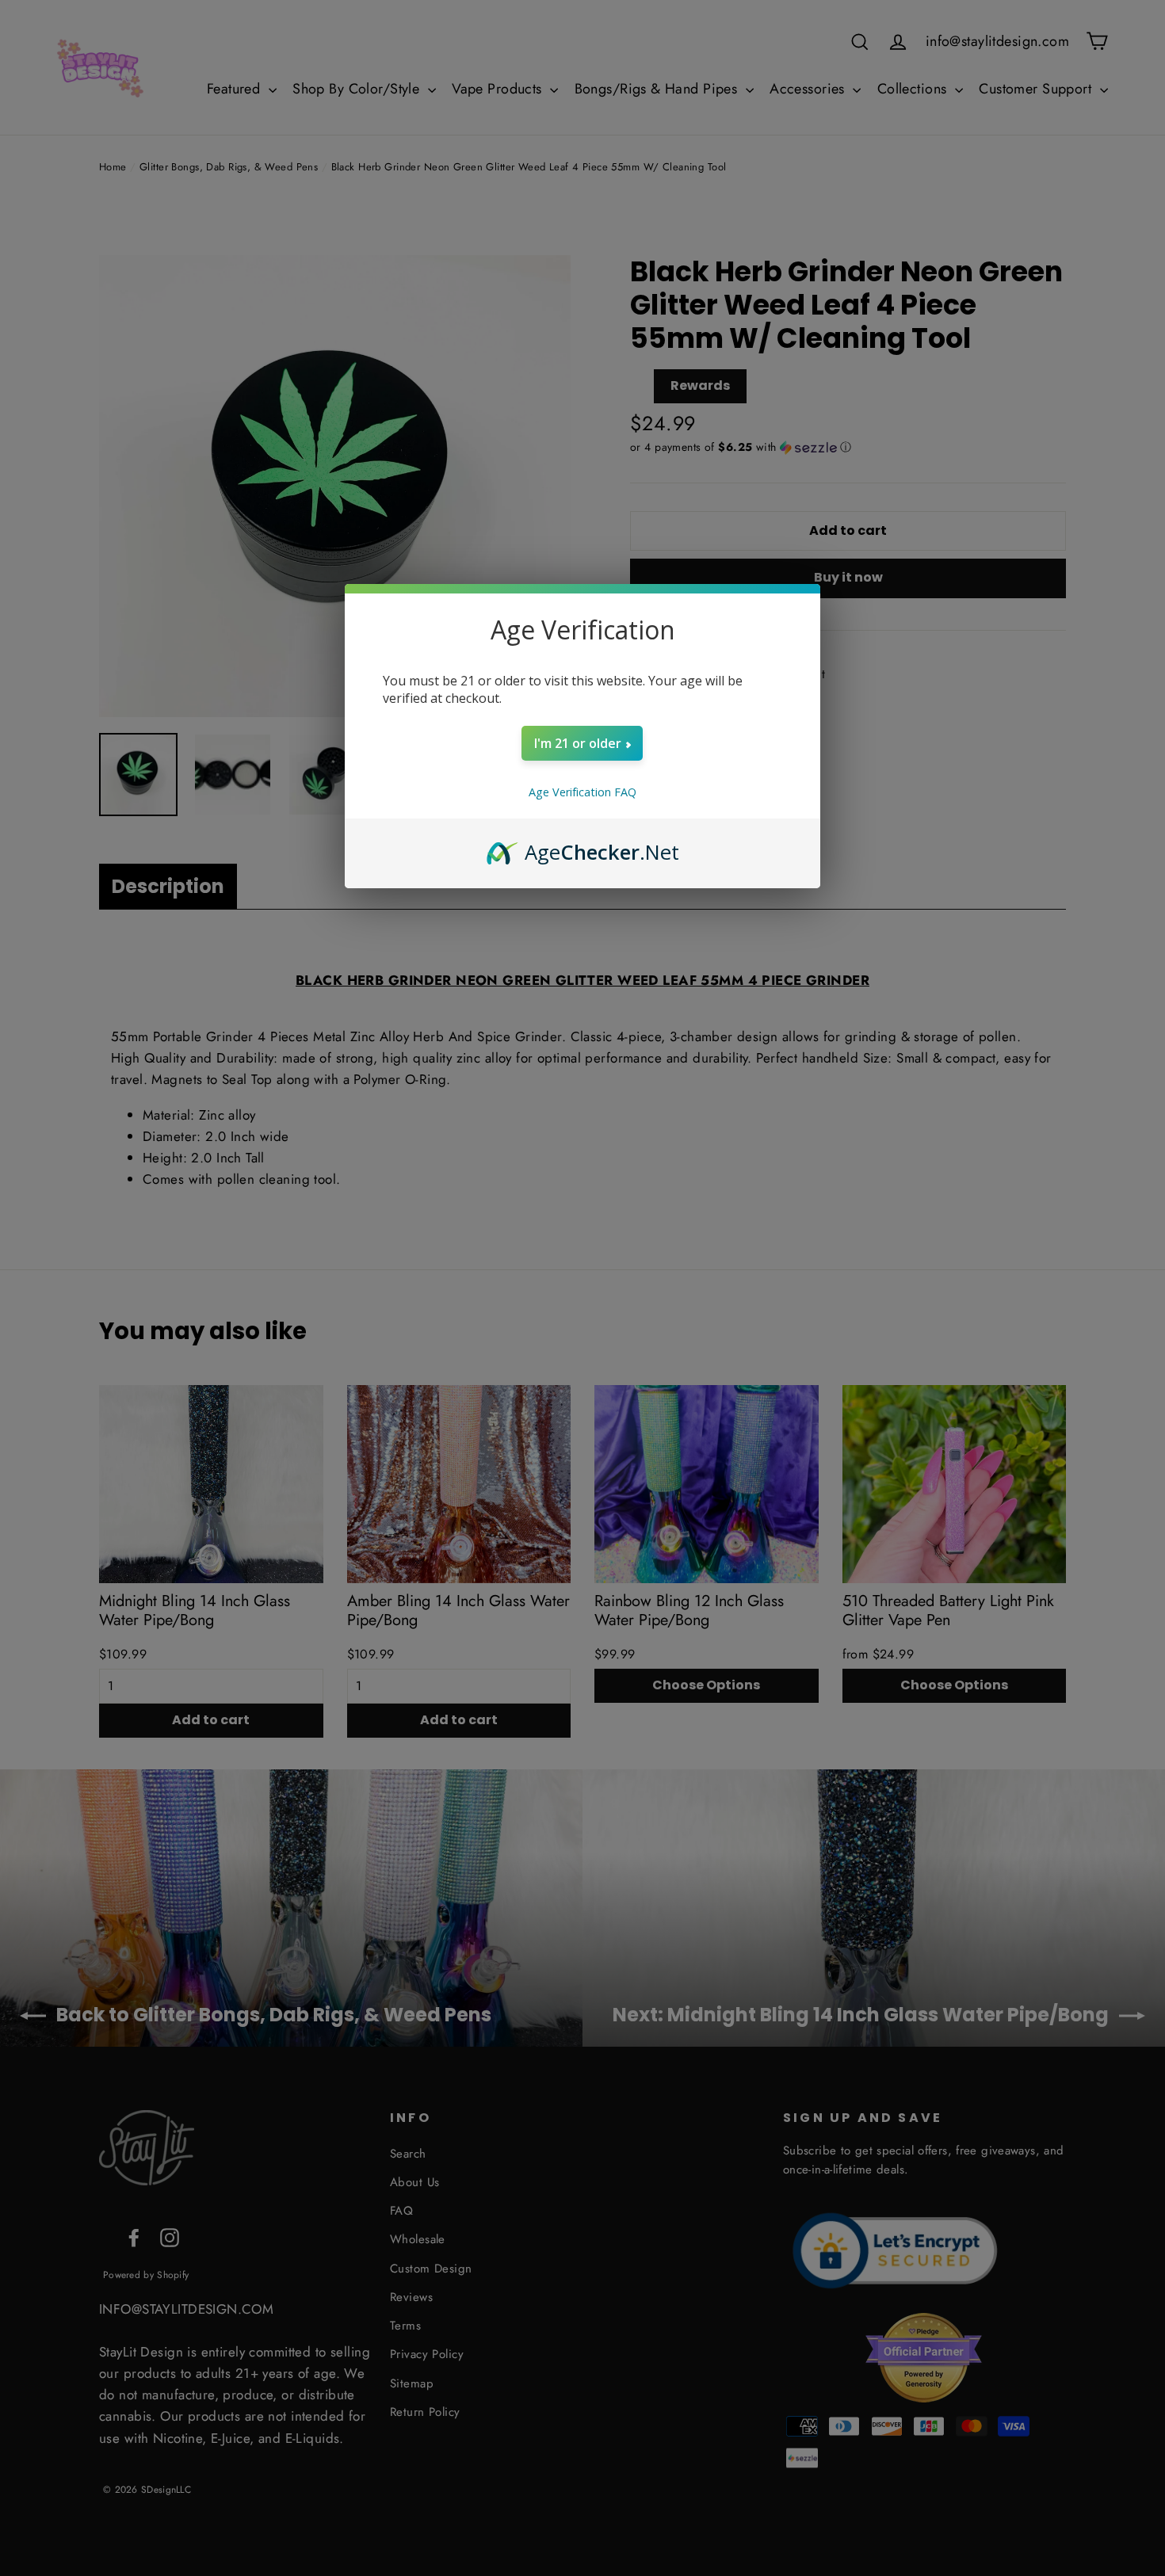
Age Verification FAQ (582, 792)
